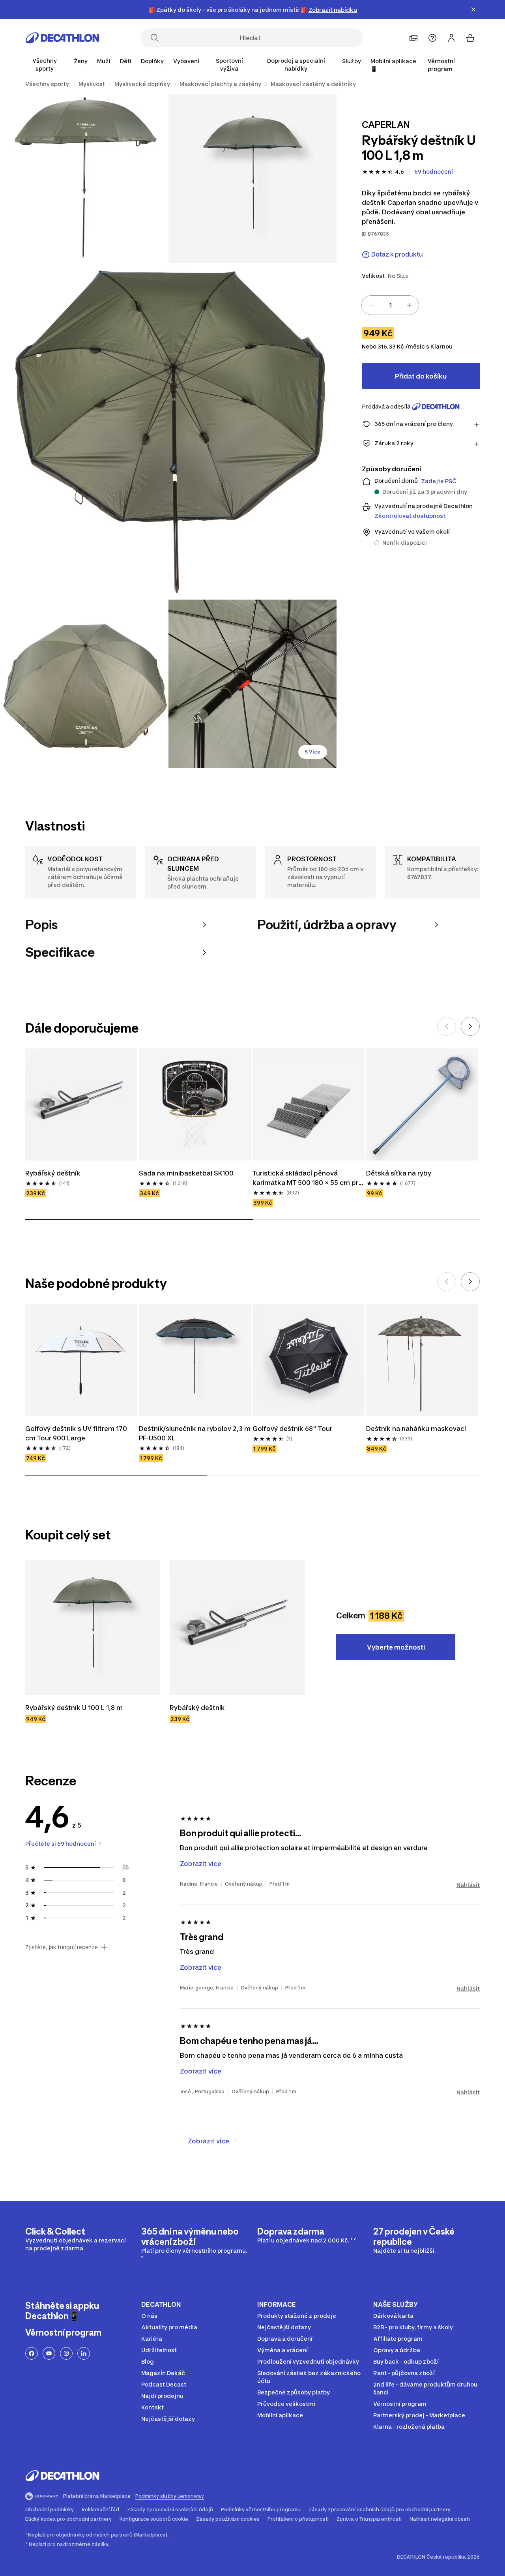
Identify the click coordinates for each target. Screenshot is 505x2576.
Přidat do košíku (421, 376)
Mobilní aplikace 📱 (393, 65)
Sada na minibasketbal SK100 (186, 1173)
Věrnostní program (441, 65)
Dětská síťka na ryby (399, 1173)
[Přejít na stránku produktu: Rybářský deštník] (237, 1627)
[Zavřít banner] (473, 9)
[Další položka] (470, 1026)
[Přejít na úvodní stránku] (62, 38)
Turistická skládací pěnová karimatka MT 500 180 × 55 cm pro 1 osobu (308, 1178)
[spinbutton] (390, 305)
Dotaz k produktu (397, 254)
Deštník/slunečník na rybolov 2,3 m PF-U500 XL (195, 1433)
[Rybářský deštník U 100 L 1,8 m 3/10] (168, 431)
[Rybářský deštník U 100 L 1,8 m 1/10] (253, 179)
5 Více (313, 752)
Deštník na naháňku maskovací (416, 1429)
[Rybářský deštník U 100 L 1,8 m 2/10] (84, 179)
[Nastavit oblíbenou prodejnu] (413, 38)
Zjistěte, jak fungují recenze (62, 1947)
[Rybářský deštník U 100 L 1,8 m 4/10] (84, 684)
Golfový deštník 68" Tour (292, 1429)
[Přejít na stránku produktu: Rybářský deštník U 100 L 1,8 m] (93, 1627)
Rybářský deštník (54, 1173)
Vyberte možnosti (396, 1647)
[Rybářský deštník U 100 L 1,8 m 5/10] (253, 684)
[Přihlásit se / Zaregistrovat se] (451, 38)
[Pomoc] (432, 38)
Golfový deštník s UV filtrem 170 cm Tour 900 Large (77, 1433)
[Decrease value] (371, 305)
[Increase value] (409, 305)
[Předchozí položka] (447, 1026)
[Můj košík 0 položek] (470, 38)
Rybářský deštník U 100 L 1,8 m (74, 1708)
